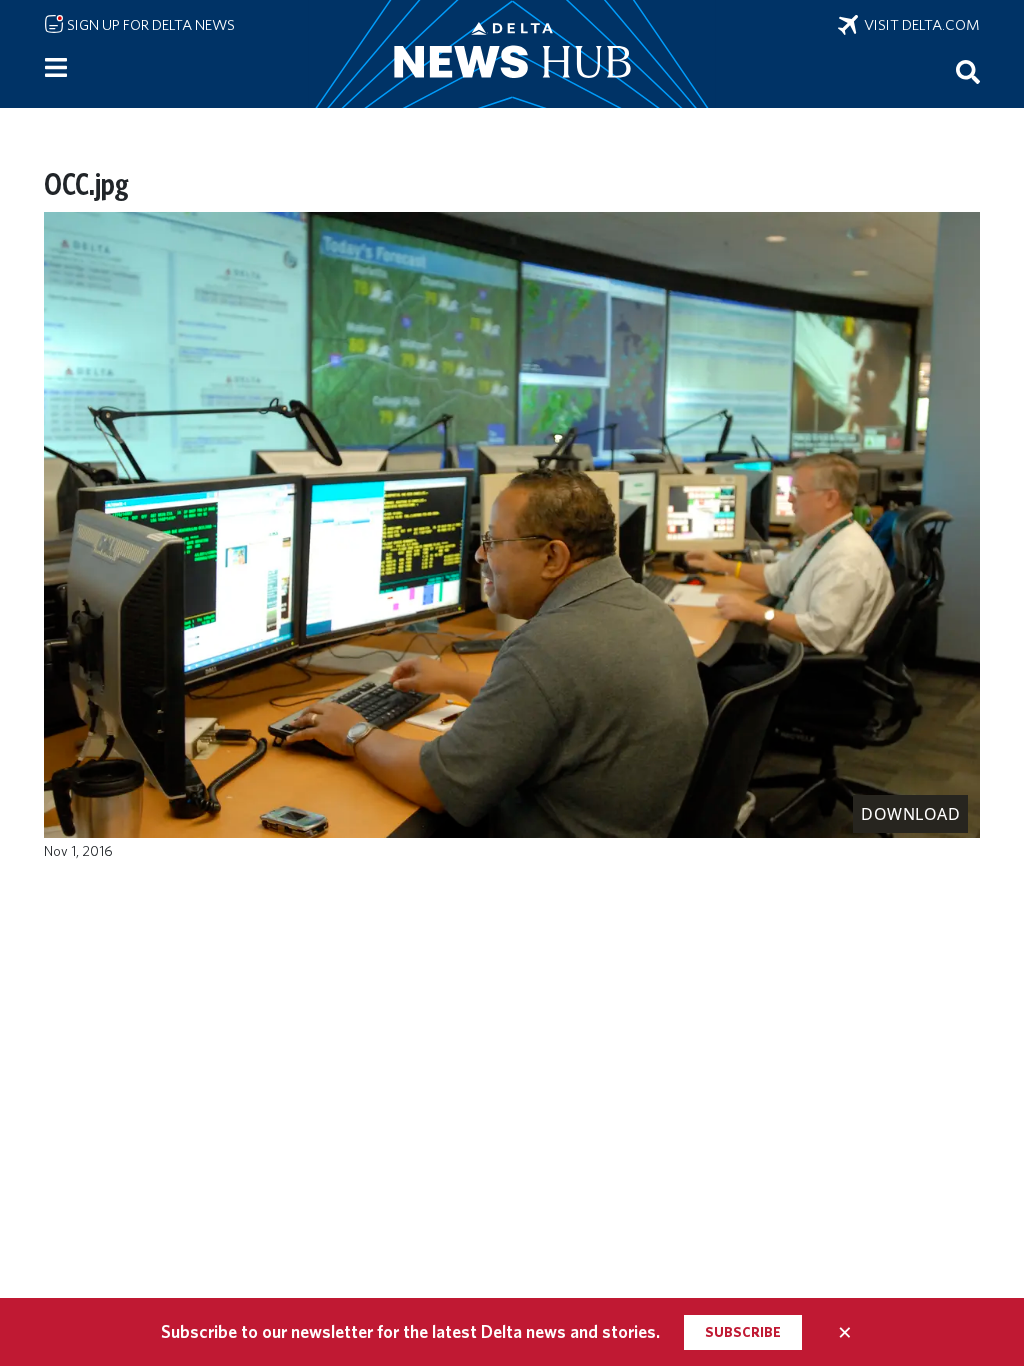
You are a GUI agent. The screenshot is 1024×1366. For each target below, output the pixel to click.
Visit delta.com (919, 25)
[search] (968, 71)
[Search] (968, 71)
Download (910, 814)
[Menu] (56, 68)
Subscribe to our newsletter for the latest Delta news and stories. (410, 1331)
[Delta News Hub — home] (512, 54)
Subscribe (743, 1332)
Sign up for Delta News (149, 25)
